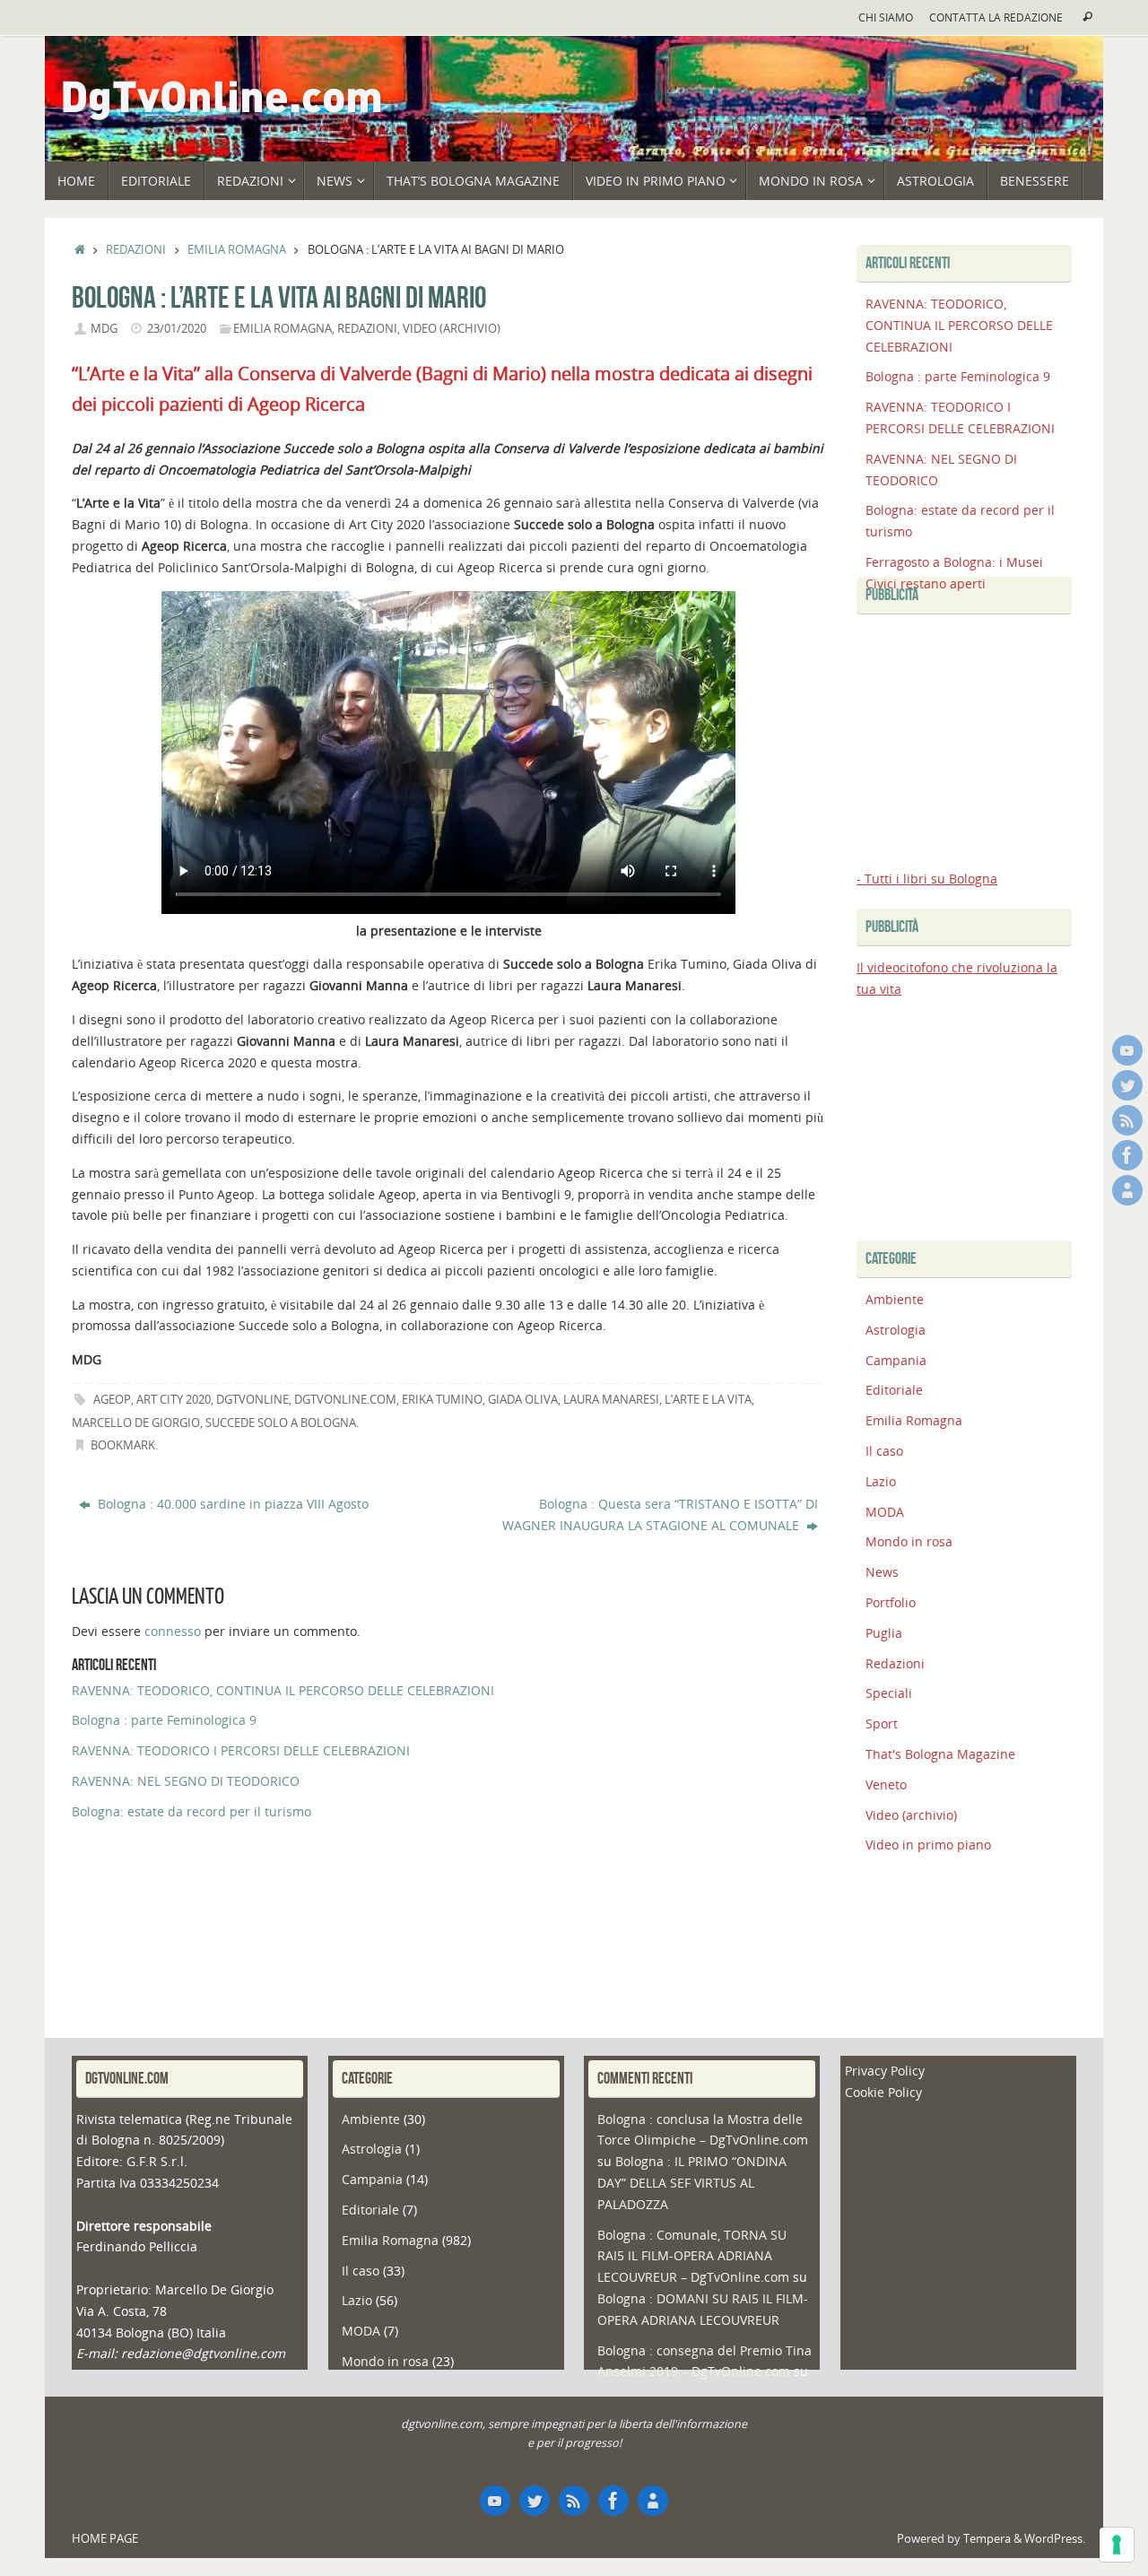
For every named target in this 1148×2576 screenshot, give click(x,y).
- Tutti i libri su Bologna (927, 879)
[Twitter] (1127, 1085)
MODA (885, 1512)
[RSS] (1127, 1120)
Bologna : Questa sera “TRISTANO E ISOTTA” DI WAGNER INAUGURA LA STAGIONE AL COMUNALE (660, 1514)
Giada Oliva (523, 1400)
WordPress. (1055, 2539)
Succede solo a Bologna (281, 1423)
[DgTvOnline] (1127, 1050)
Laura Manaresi (611, 1400)
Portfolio (891, 1602)
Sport (882, 1723)
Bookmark (123, 1445)
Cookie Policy (883, 2092)
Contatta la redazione (996, 17)
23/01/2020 (177, 329)
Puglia (884, 1633)
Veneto (886, 1784)
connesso (173, 1631)
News (882, 1572)
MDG (104, 329)
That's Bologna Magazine (940, 1754)
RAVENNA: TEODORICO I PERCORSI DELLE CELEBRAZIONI (241, 1750)
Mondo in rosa (909, 1541)
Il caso (884, 1451)
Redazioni (136, 250)
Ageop (112, 1400)
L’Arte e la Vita (708, 1400)
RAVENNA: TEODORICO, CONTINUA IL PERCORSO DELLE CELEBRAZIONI (283, 1690)
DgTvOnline (252, 1400)
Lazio (881, 1481)
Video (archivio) (452, 329)
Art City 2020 (174, 1400)
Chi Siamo (886, 17)
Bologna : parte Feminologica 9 (164, 1720)
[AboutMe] (1127, 1190)
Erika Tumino (442, 1400)
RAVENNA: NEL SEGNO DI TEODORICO (186, 1781)
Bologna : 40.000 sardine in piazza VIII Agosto (231, 1504)
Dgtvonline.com (345, 1400)
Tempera (987, 2539)
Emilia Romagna (237, 250)
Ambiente (895, 1299)
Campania (896, 1360)
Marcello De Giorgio (136, 1423)
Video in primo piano (928, 1845)
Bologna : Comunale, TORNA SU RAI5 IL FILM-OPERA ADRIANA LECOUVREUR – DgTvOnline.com (693, 2256)
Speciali (889, 1693)
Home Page (105, 2539)
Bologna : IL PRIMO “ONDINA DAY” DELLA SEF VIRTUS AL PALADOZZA (692, 2183)
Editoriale (894, 1390)
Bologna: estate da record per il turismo (191, 1811)
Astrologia (896, 1330)
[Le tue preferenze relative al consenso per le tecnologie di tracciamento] (1117, 2545)
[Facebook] (1127, 1155)
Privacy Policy (885, 2071)
